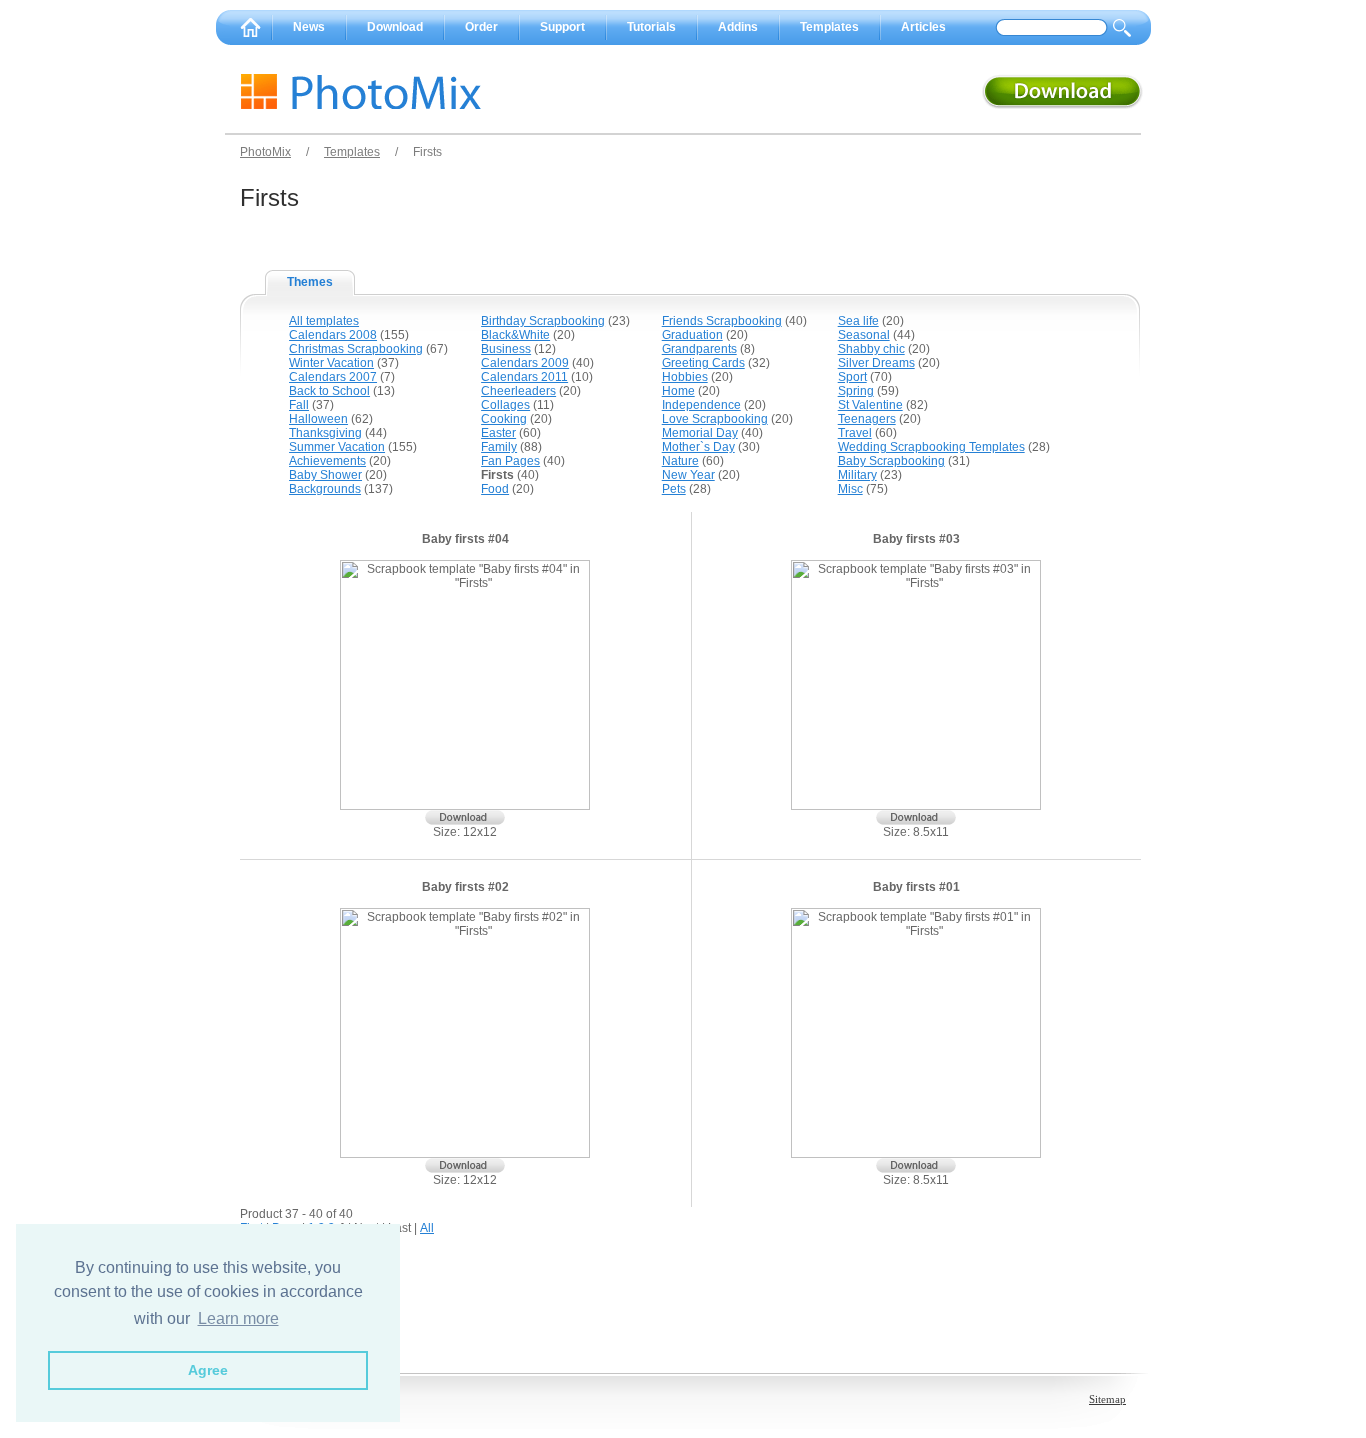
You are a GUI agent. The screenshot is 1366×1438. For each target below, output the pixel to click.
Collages (505, 405)
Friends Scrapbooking (722, 321)
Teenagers (867, 419)
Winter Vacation (331, 363)
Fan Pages (510, 461)
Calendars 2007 (333, 377)
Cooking (504, 419)
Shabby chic (871, 349)
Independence (701, 405)
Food (495, 489)
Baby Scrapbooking (891, 461)
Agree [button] (208, 1370)
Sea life (858, 321)
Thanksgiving (325, 433)
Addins (738, 27)
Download (395, 27)
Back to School (329, 391)
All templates (324, 321)
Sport (852, 377)
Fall (299, 405)
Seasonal (864, 335)
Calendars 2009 (525, 363)
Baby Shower (325, 475)
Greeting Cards (703, 363)
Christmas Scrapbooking (356, 349)
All (427, 1228)
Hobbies (685, 377)
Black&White (515, 335)
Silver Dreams (876, 363)
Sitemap (1107, 1399)
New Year (688, 475)
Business (506, 349)
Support (562, 27)
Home (678, 391)
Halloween (318, 419)
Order (481, 27)
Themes (310, 282)
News (309, 27)
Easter (498, 433)
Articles (923, 27)
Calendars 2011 (524, 377)
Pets (674, 489)
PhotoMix (265, 152)
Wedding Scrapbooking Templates (931, 447)
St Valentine (870, 405)
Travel (855, 433)
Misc (850, 489)
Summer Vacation (337, 447)
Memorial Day (700, 433)
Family (499, 447)
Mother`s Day (698, 447)
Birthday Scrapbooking (543, 321)
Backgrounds (325, 489)
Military (857, 475)
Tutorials (651, 27)
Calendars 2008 (333, 335)
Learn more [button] (238, 1318)
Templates (829, 27)
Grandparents (699, 349)
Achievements (327, 461)
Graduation (692, 335)
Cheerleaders (518, 391)
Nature (680, 461)
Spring (856, 391)
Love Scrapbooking (715, 419)
